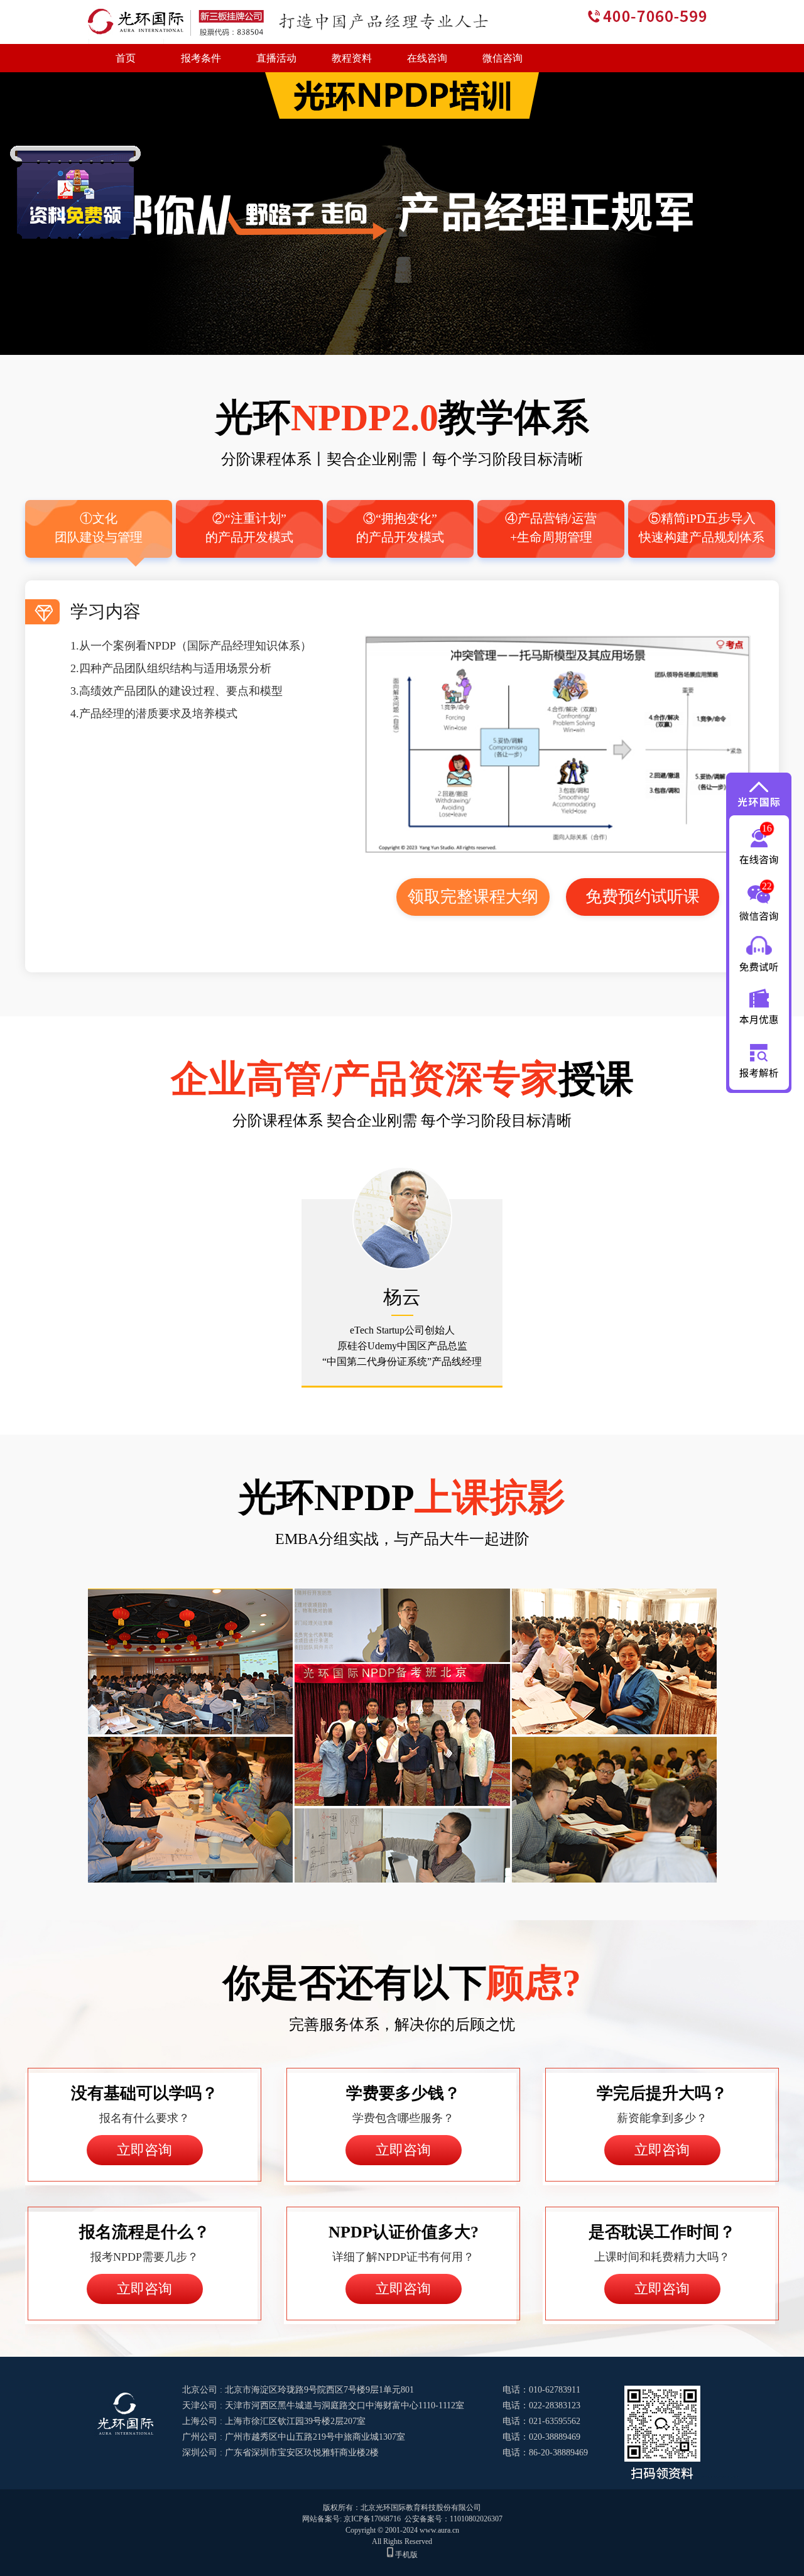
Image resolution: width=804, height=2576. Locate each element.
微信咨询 (503, 58)
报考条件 (201, 58)
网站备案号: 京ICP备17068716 (351, 2519)
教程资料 (352, 58)
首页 (126, 58)
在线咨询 (427, 58)
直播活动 (276, 58)
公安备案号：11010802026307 (454, 2519)
